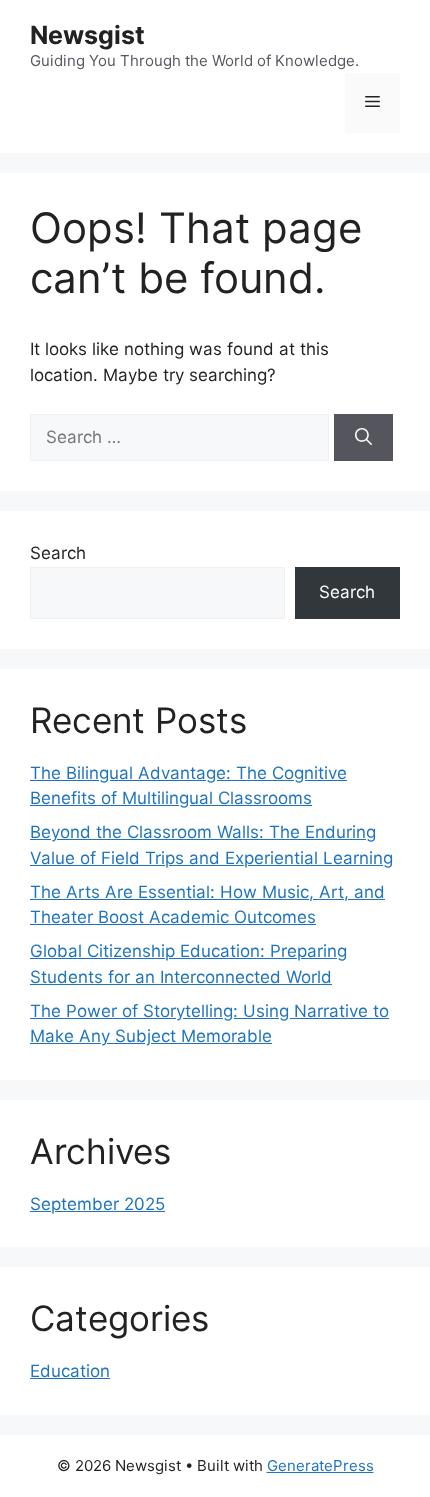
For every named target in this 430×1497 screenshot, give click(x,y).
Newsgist (87, 35)
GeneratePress (320, 1465)
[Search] (363, 438)
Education (70, 1371)
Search (58, 553)
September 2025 (97, 1204)
